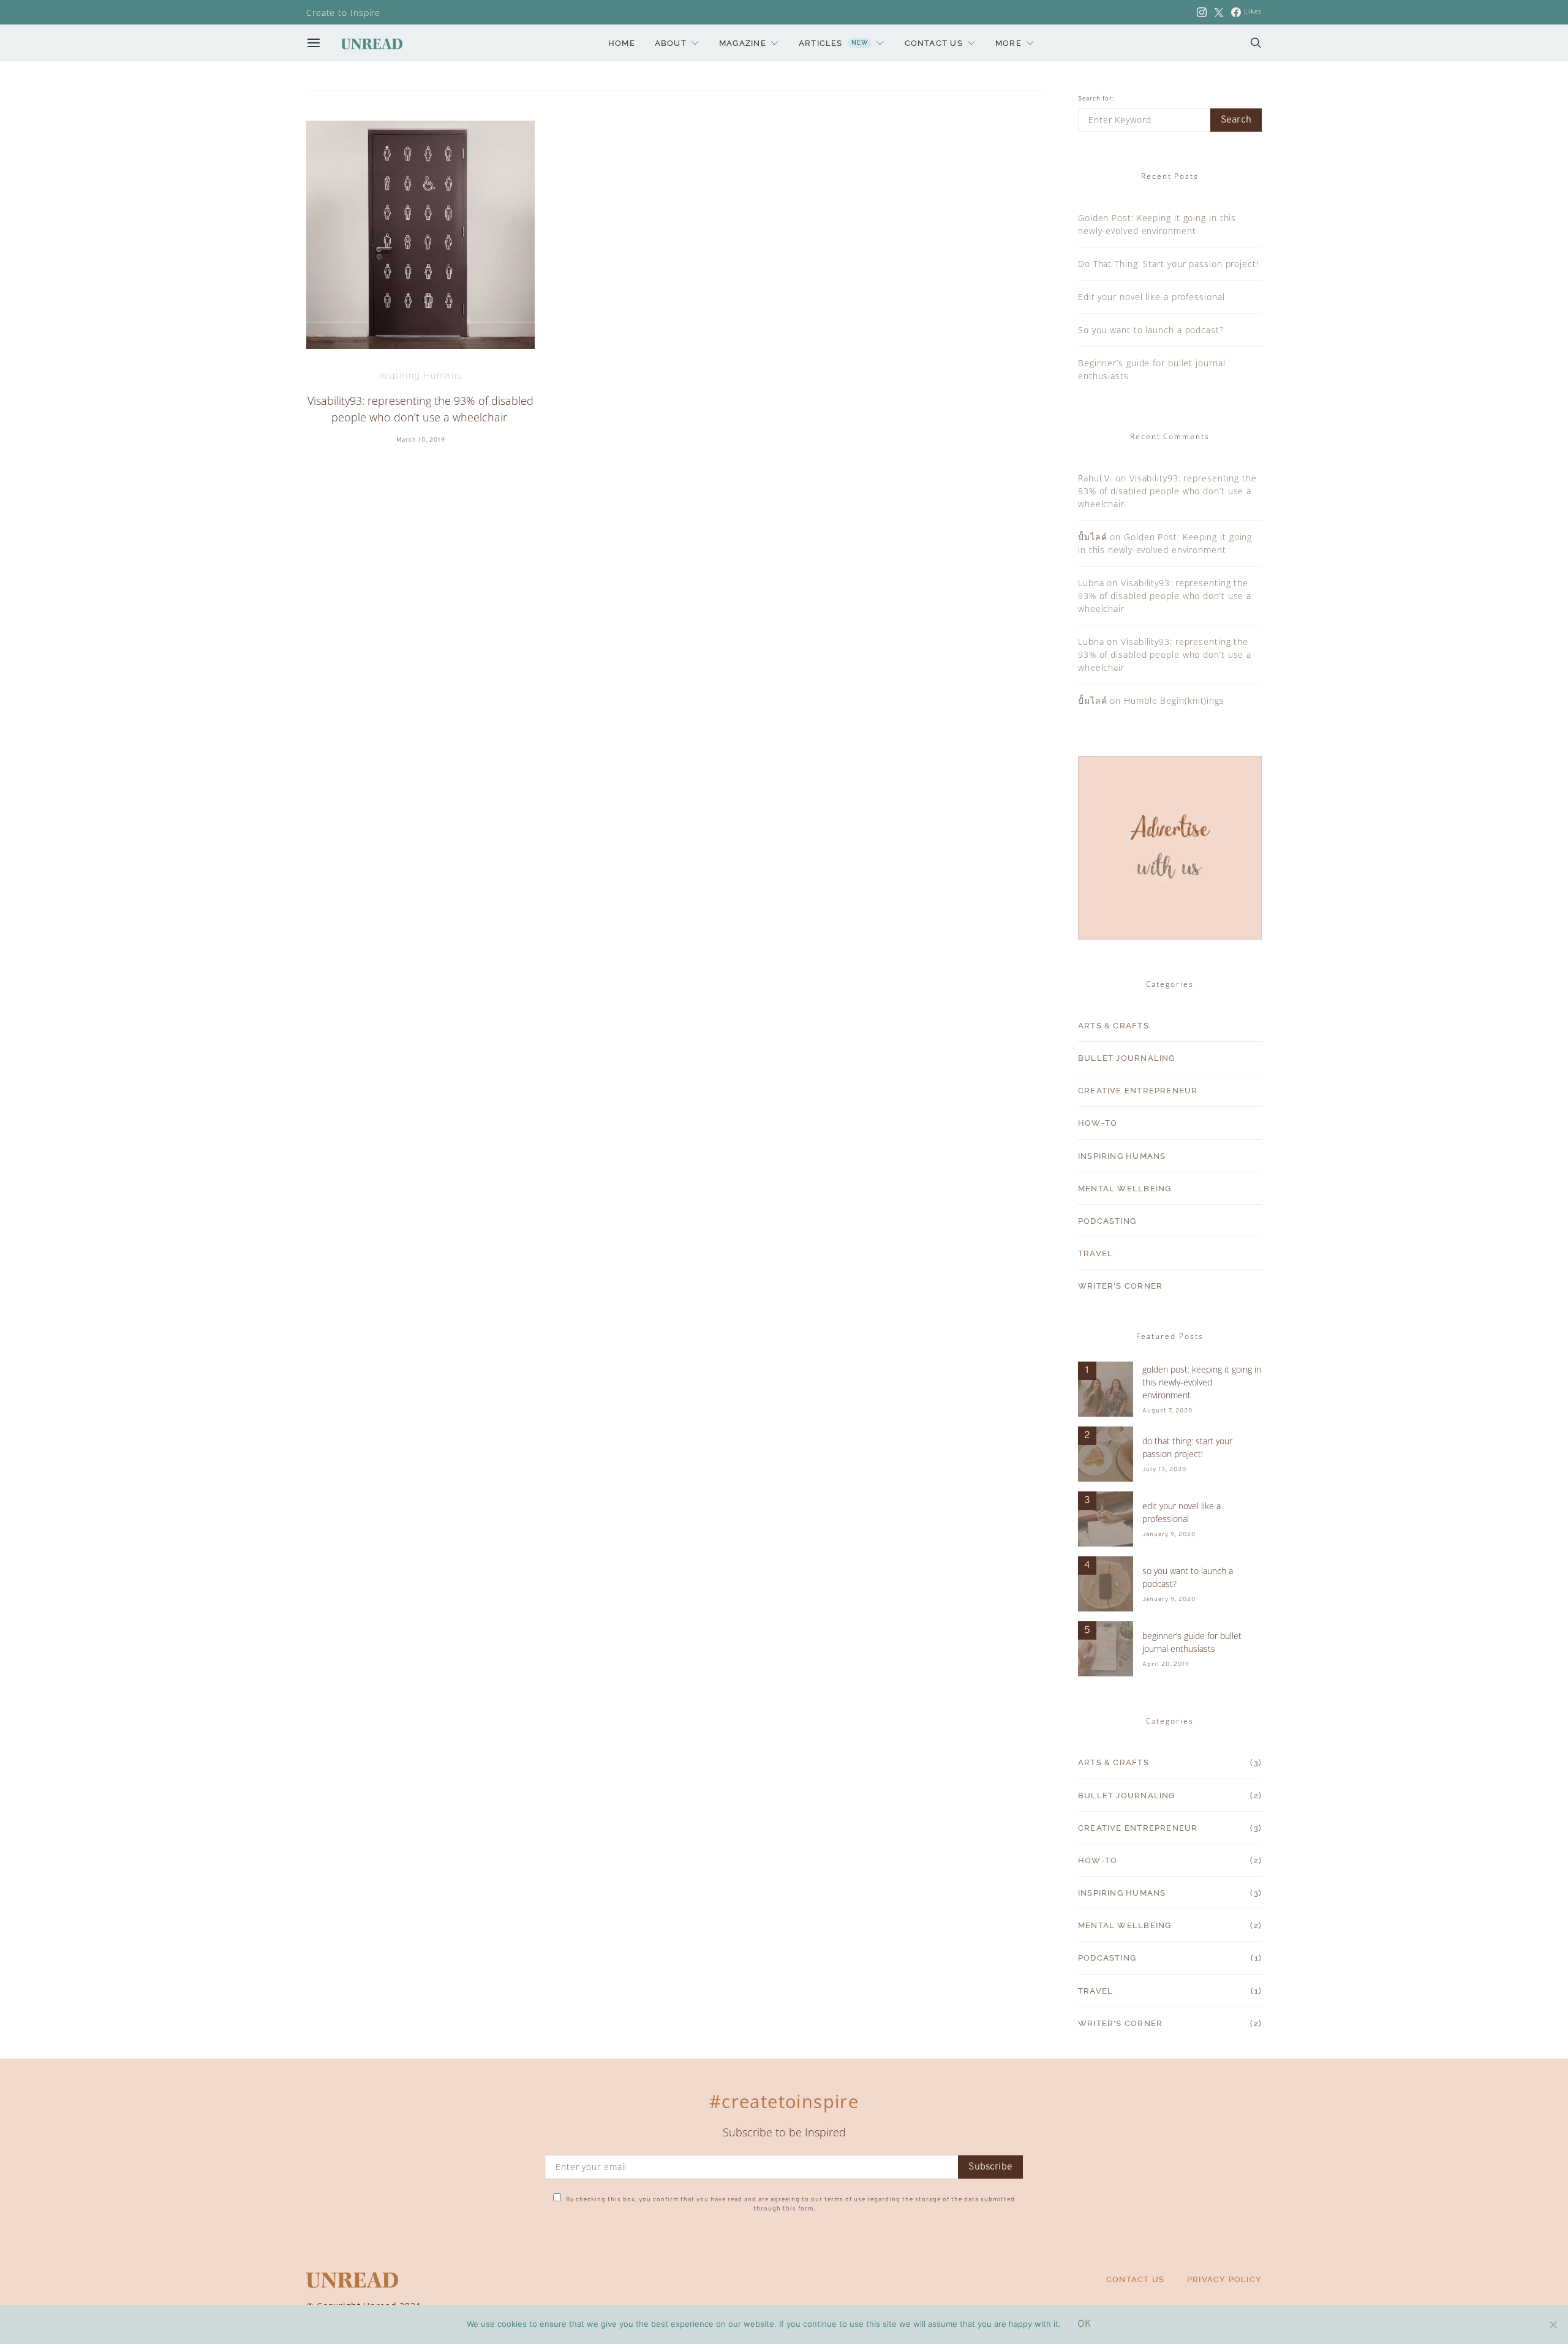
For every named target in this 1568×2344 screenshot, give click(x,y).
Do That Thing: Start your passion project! (1168, 264)
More (1008, 43)
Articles (833, 43)
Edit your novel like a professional (1151, 297)
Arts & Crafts (1114, 1025)
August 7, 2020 (1167, 1411)
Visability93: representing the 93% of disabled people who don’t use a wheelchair (1167, 491)
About (671, 43)
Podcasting (1107, 1221)
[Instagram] (1202, 12)
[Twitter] (1219, 12)
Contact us (934, 43)
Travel (1095, 1253)
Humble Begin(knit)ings (1174, 700)
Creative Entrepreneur (1138, 1090)
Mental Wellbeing (1125, 1188)
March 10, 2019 (421, 440)
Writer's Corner (1120, 1286)
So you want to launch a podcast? (1151, 330)
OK (1084, 2324)
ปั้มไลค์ (1093, 537)
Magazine (743, 43)
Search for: (1096, 99)
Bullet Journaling (1127, 1058)
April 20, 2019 (1166, 1664)
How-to (1098, 1123)
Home (622, 43)
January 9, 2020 (1169, 1535)
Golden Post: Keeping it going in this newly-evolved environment (1202, 1382)
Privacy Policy (1224, 2279)
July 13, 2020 (1164, 1470)
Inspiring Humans (420, 375)
